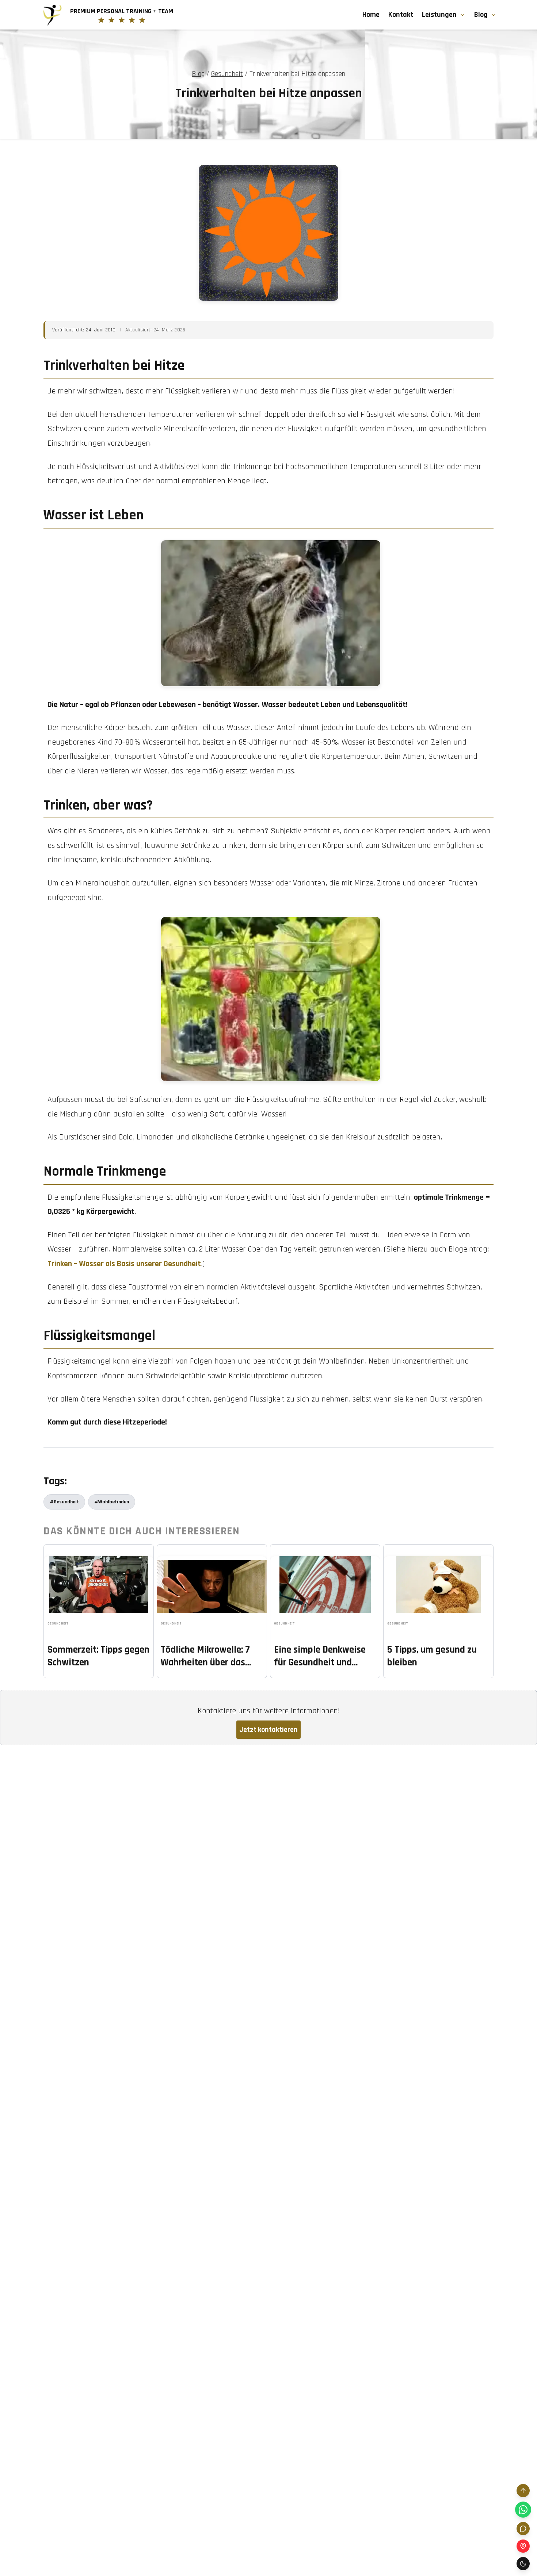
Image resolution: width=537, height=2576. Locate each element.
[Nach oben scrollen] (523, 2491)
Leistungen (439, 15)
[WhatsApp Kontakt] (523, 2510)
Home (371, 15)
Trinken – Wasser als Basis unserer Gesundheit (124, 1264)
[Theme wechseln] (523, 2564)
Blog (481, 15)
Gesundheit (227, 74)
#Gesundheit (64, 1502)
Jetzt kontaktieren (268, 1730)
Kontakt (401, 15)
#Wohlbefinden (112, 1502)
